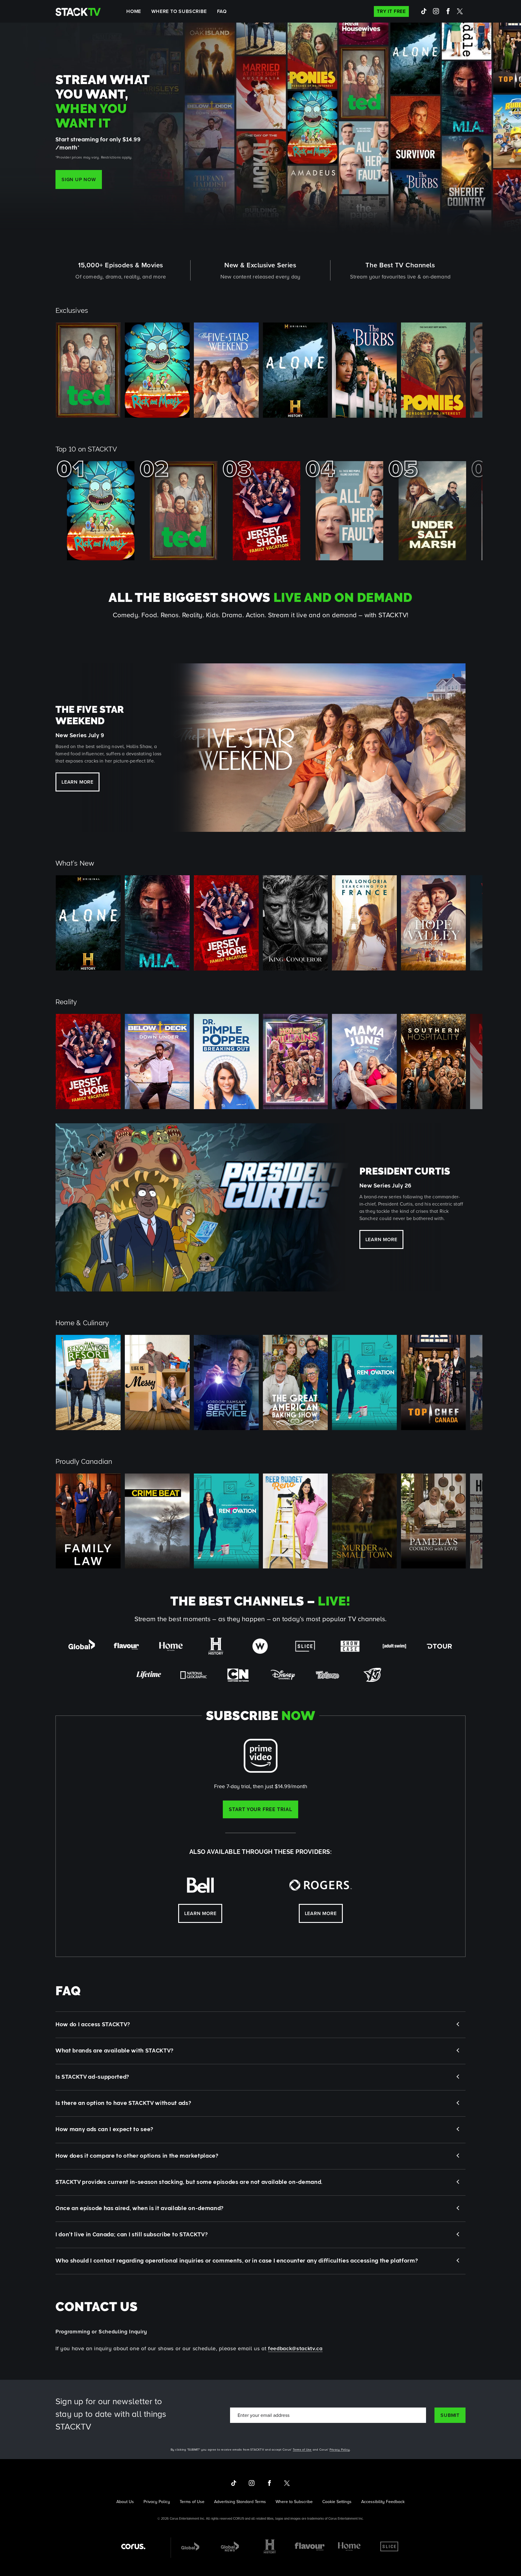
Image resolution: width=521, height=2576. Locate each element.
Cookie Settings (337, 2502)
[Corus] (133, 2546)
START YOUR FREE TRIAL (260, 1809)
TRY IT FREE (391, 11)
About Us (125, 2502)
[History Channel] (270, 2546)
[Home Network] (349, 2546)
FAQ (222, 11)
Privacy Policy (340, 2449)
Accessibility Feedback (383, 2502)
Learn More (77, 782)
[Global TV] (190, 2546)
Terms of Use (302, 2449)
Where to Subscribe (179, 11)
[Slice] (389, 2546)
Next (484, 370)
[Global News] (230, 2546)
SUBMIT (450, 2415)
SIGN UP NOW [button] (79, 179)
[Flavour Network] (310, 2546)
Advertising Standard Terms (240, 2502)
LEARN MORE (381, 1240)
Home (134, 11)
